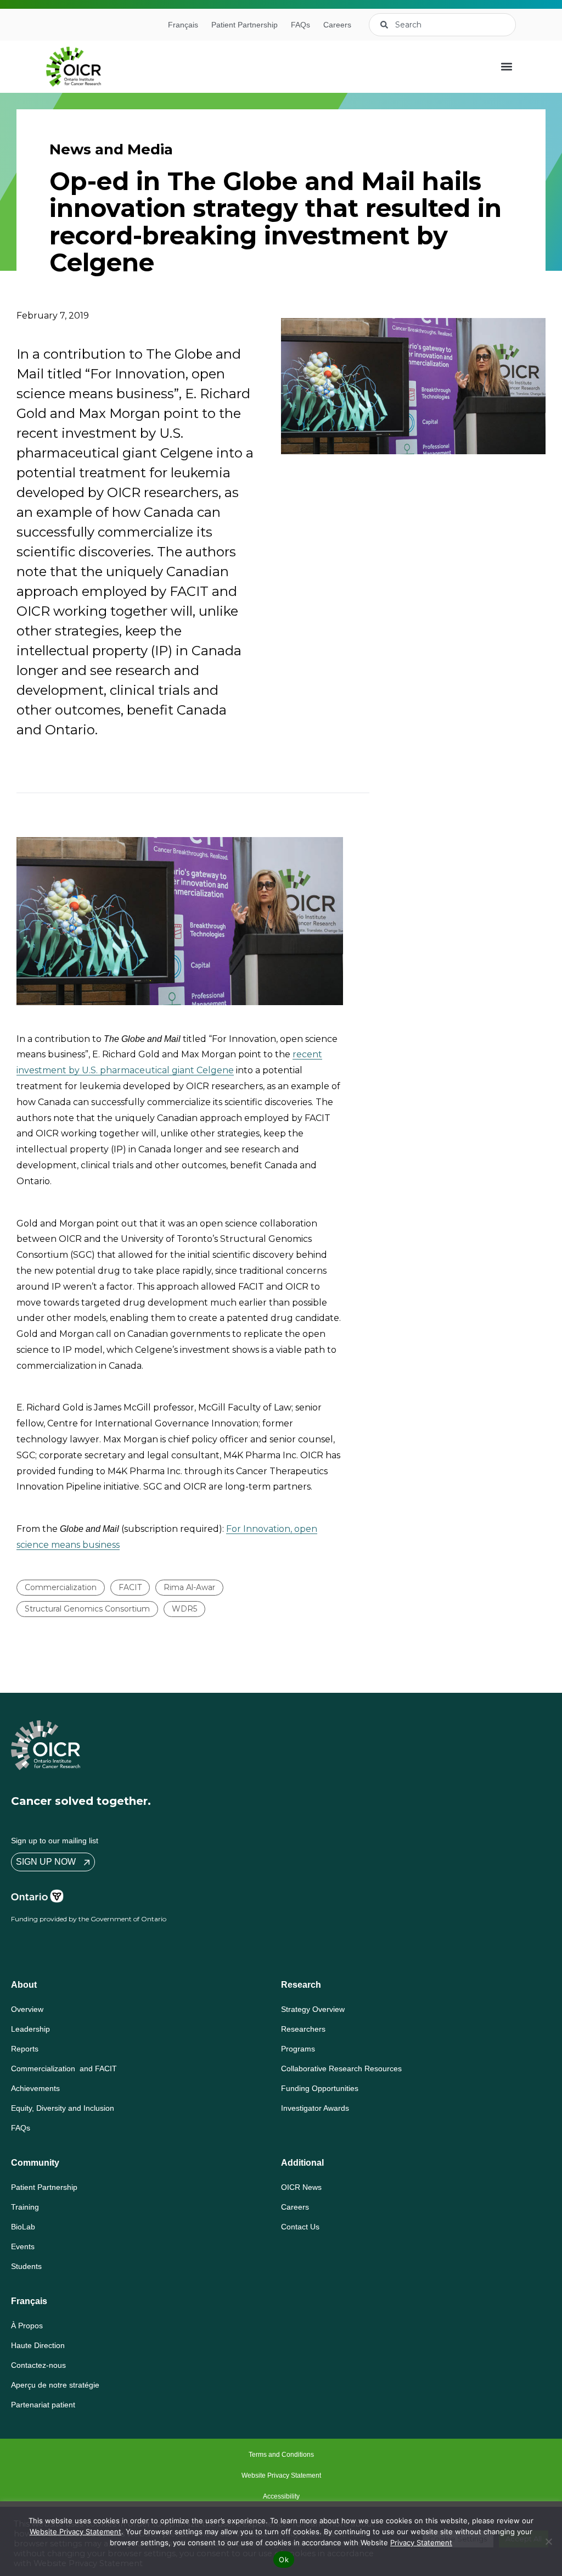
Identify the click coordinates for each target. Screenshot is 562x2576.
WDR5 (184, 1609)
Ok (284, 2560)
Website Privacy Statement (75, 2532)
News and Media (111, 149)
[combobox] (442, 25)
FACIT (130, 1587)
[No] (548, 2541)
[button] (507, 67)
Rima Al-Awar (189, 1587)
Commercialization (61, 1587)
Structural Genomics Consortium (87, 1609)
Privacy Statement (421, 2542)
